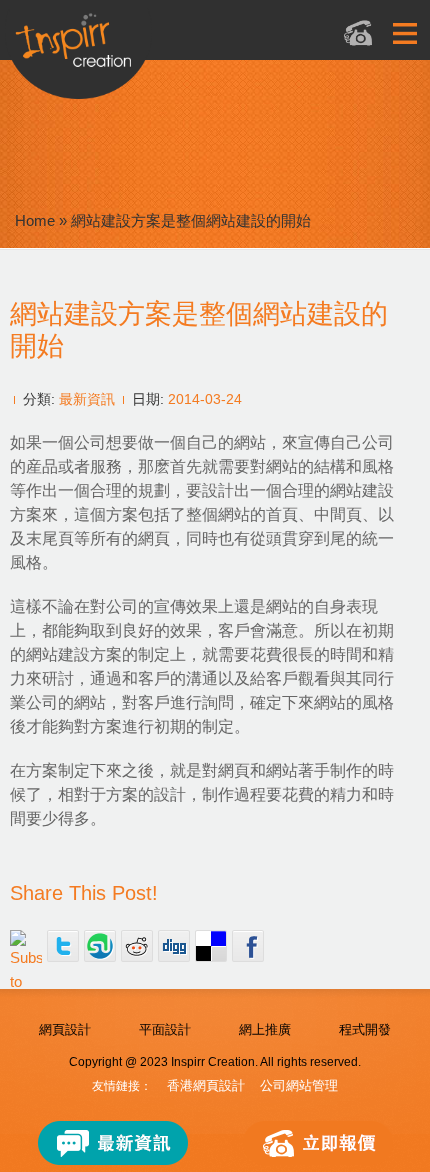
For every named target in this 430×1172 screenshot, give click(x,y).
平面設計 (165, 1029)
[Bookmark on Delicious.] (211, 946)
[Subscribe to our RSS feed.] (26, 946)
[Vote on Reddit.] (137, 946)
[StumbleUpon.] (100, 946)
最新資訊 (87, 399)
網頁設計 (65, 1029)
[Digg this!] (174, 946)
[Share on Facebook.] (248, 946)
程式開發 (365, 1029)
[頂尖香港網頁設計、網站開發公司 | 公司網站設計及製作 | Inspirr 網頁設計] (155, 46)
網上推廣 (265, 1029)
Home (35, 220)
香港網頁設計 (206, 1085)
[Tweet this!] (63, 946)
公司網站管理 (299, 1085)
